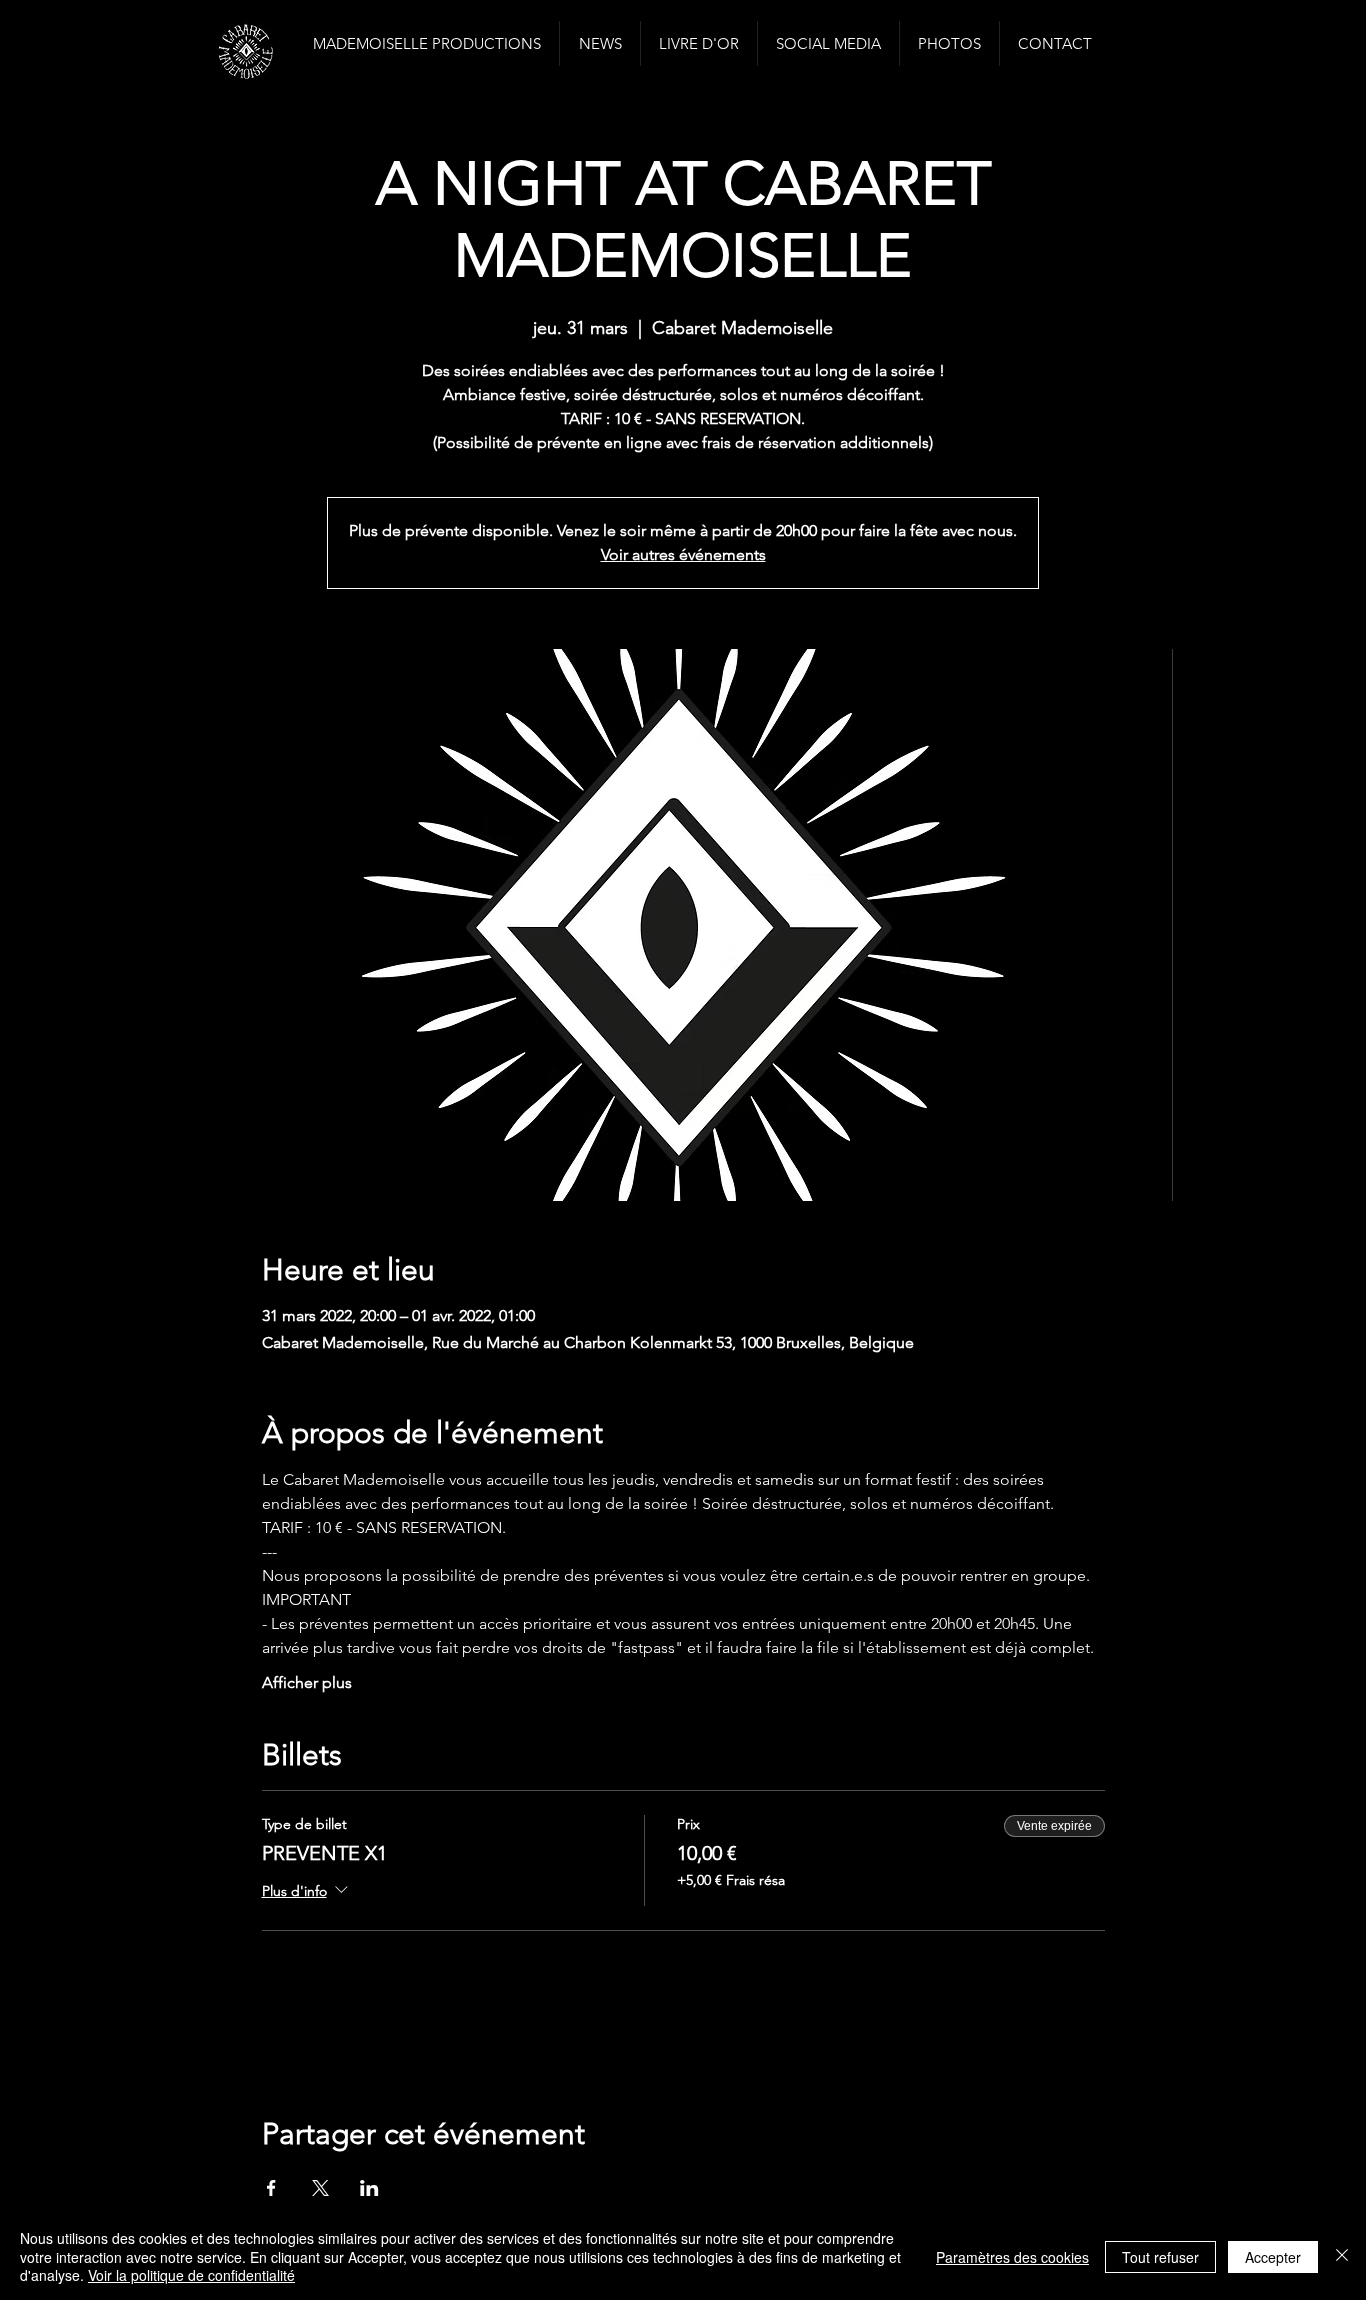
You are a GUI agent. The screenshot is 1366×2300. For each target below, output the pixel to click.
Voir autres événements (683, 554)
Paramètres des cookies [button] (1012, 2257)
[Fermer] (1342, 2256)
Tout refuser (1160, 2257)
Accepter (1273, 2257)
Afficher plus (307, 1682)
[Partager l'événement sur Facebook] (271, 2188)
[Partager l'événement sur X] (320, 2188)
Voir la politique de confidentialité (191, 2275)
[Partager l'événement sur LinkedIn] (369, 2188)
